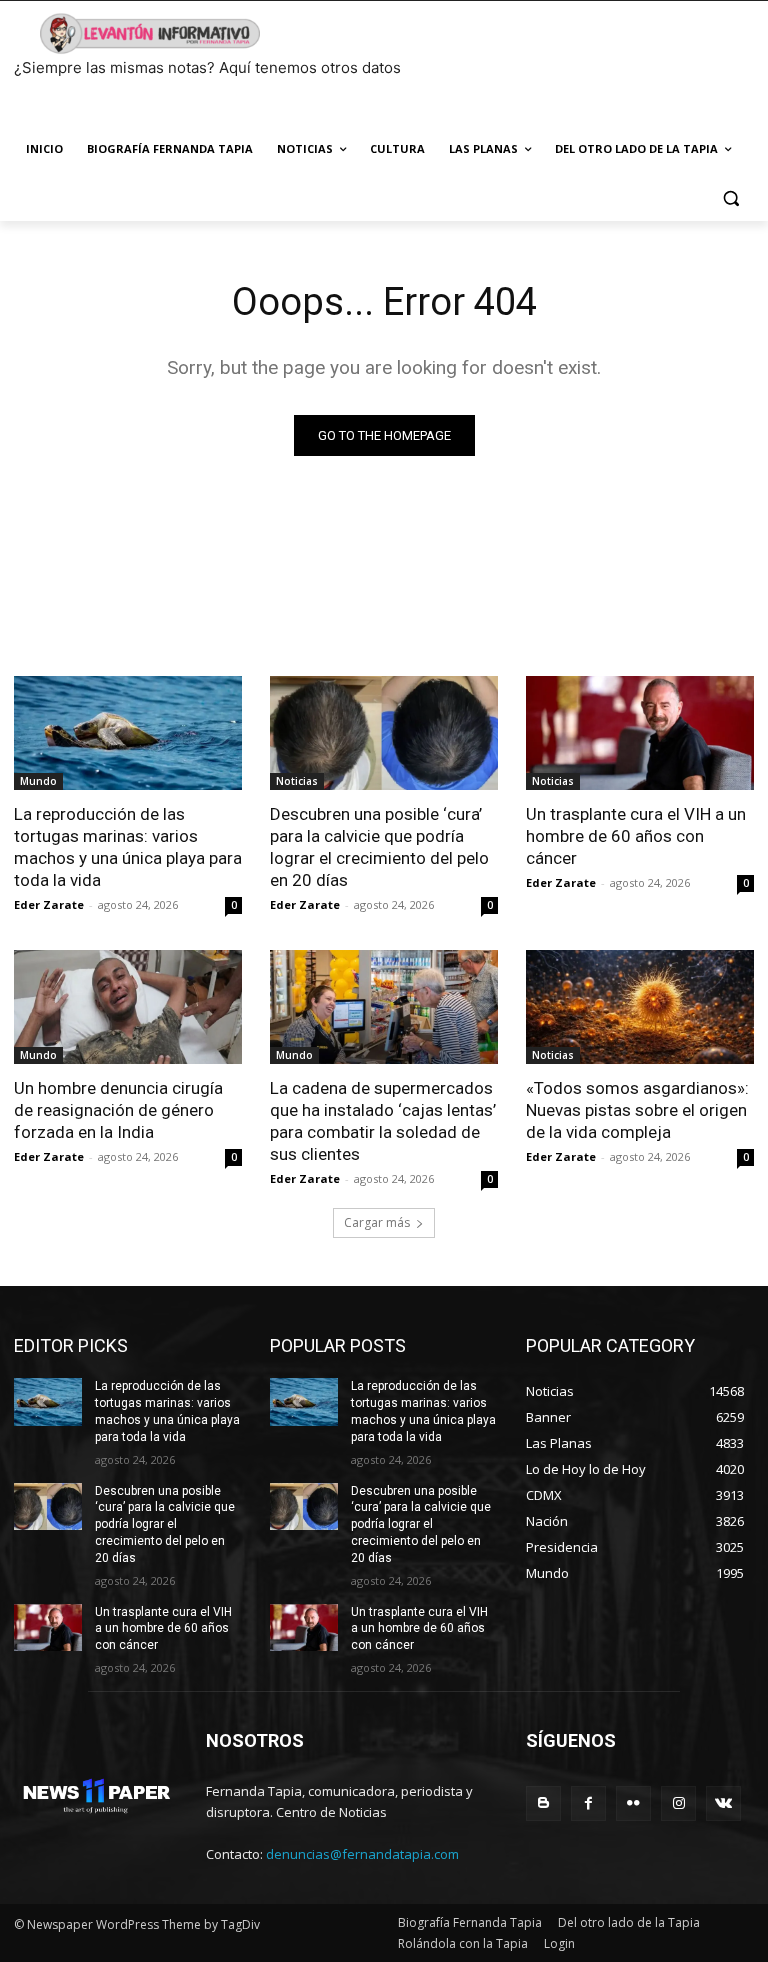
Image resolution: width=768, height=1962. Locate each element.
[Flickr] (633, 1803)
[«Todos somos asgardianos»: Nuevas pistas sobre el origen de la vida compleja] (640, 1007)
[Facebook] (588, 1803)
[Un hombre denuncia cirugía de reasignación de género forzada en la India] (128, 1007)
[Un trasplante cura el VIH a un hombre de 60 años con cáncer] (640, 733)
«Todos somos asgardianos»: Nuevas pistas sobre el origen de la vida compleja (637, 1110)
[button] (730, 197)
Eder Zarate (49, 904)
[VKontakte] (723, 1803)
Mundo (38, 781)
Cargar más (377, 1222)
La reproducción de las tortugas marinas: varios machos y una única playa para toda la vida (128, 847)
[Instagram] (678, 1803)
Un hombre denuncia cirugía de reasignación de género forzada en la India (118, 1110)
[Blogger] (543, 1803)
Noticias (297, 781)
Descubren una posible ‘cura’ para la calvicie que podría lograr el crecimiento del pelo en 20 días (379, 847)
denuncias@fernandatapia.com (362, 1854)
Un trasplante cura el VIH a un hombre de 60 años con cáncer (636, 836)
